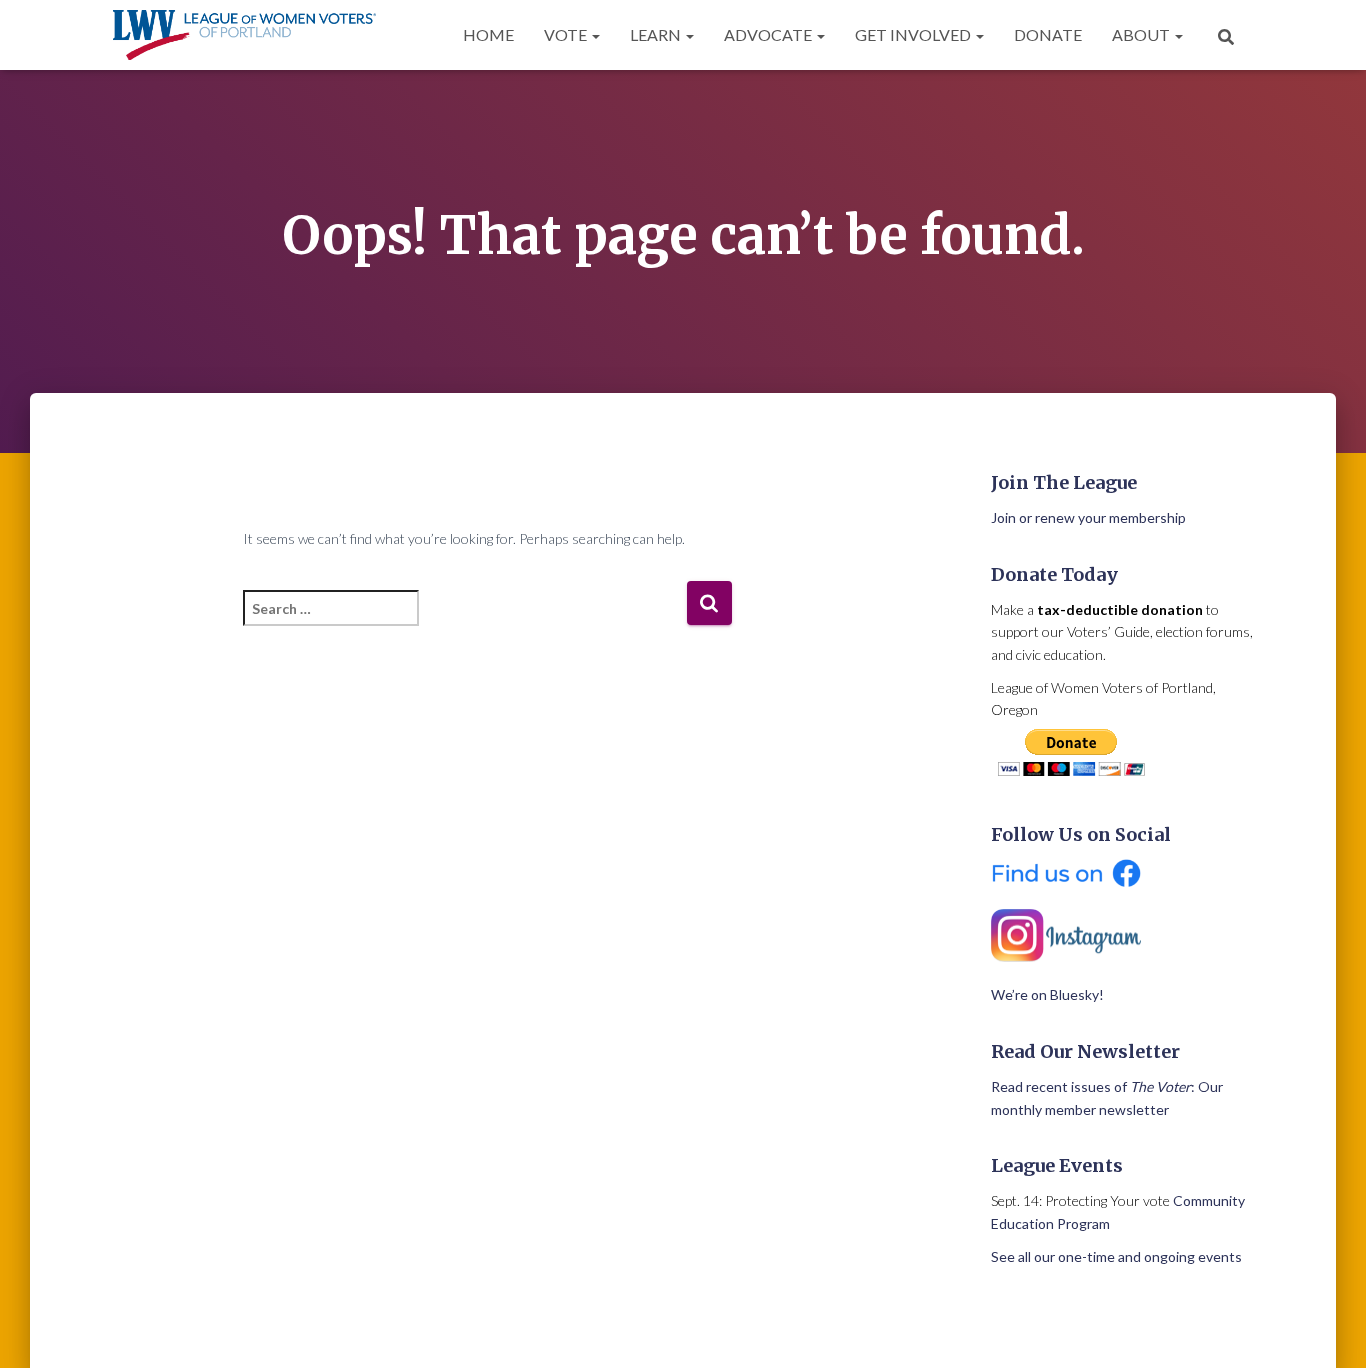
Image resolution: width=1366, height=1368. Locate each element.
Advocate (769, 34)
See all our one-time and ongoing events (1116, 1256)
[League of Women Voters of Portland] (244, 35)
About (1142, 34)
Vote (567, 34)
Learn (657, 34)
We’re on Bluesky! (1047, 994)
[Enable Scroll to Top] (1326, 1328)
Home (488, 34)
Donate (1048, 34)
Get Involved (914, 34)
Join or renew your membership (1088, 517)
